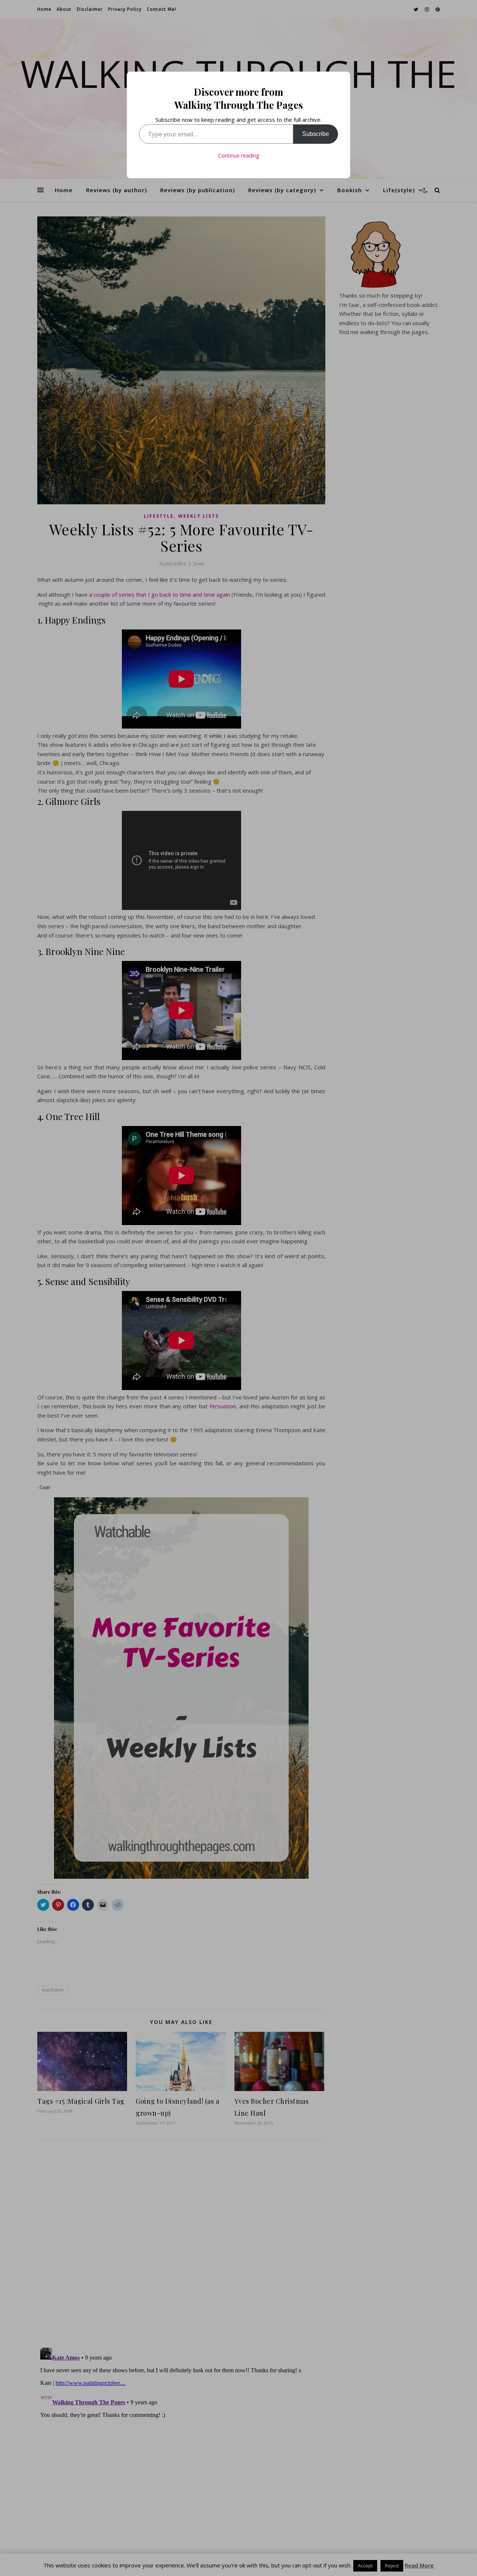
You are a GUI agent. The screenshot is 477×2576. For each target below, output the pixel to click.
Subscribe (316, 134)
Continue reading (238, 156)
